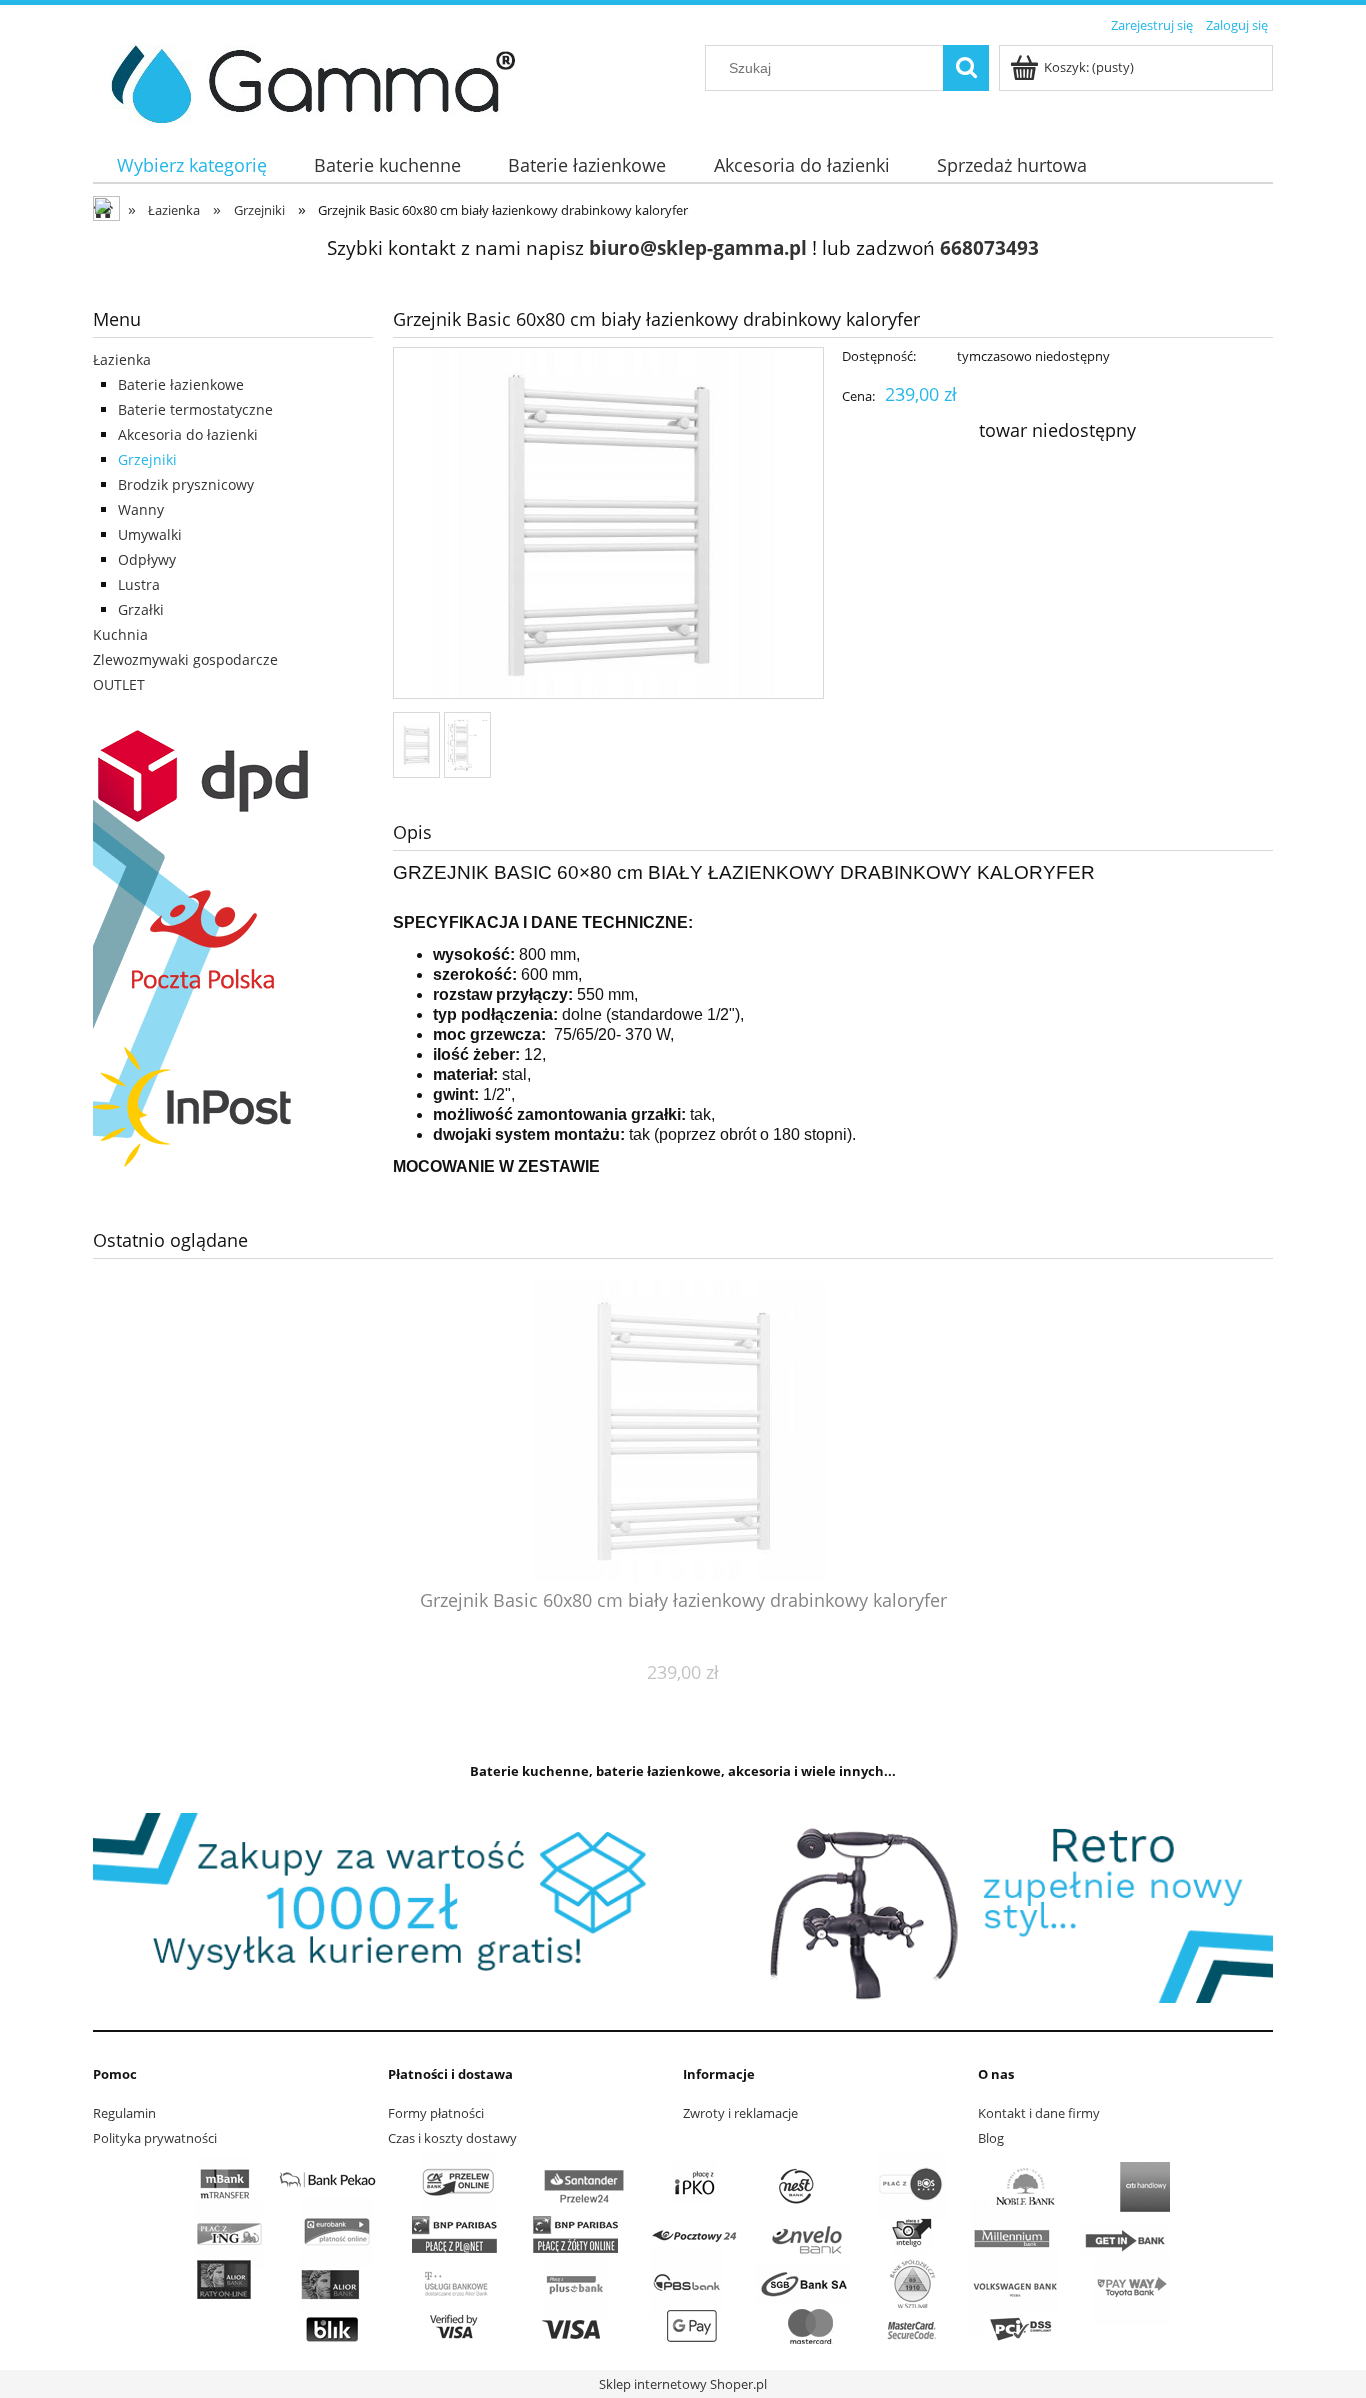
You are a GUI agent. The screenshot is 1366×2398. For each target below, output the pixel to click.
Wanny (141, 509)
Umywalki (150, 534)
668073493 (989, 247)
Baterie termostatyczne (195, 409)
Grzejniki (147, 459)
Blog (991, 2138)
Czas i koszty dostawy (452, 2138)
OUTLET (119, 684)
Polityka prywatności (155, 2138)
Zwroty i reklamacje (740, 2113)
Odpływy (147, 559)
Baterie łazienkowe (181, 384)
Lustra (139, 584)
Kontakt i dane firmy (1039, 2113)
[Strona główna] (305, 81)
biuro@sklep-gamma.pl (698, 247)
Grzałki (141, 609)
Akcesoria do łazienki (188, 434)
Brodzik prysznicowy (186, 484)
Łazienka (122, 359)
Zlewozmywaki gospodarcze (185, 659)
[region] (683, 1908)
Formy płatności (436, 2113)
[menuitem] (191, 165)
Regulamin (124, 2113)
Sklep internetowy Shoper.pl (683, 2384)
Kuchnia (120, 634)
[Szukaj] (966, 68)
